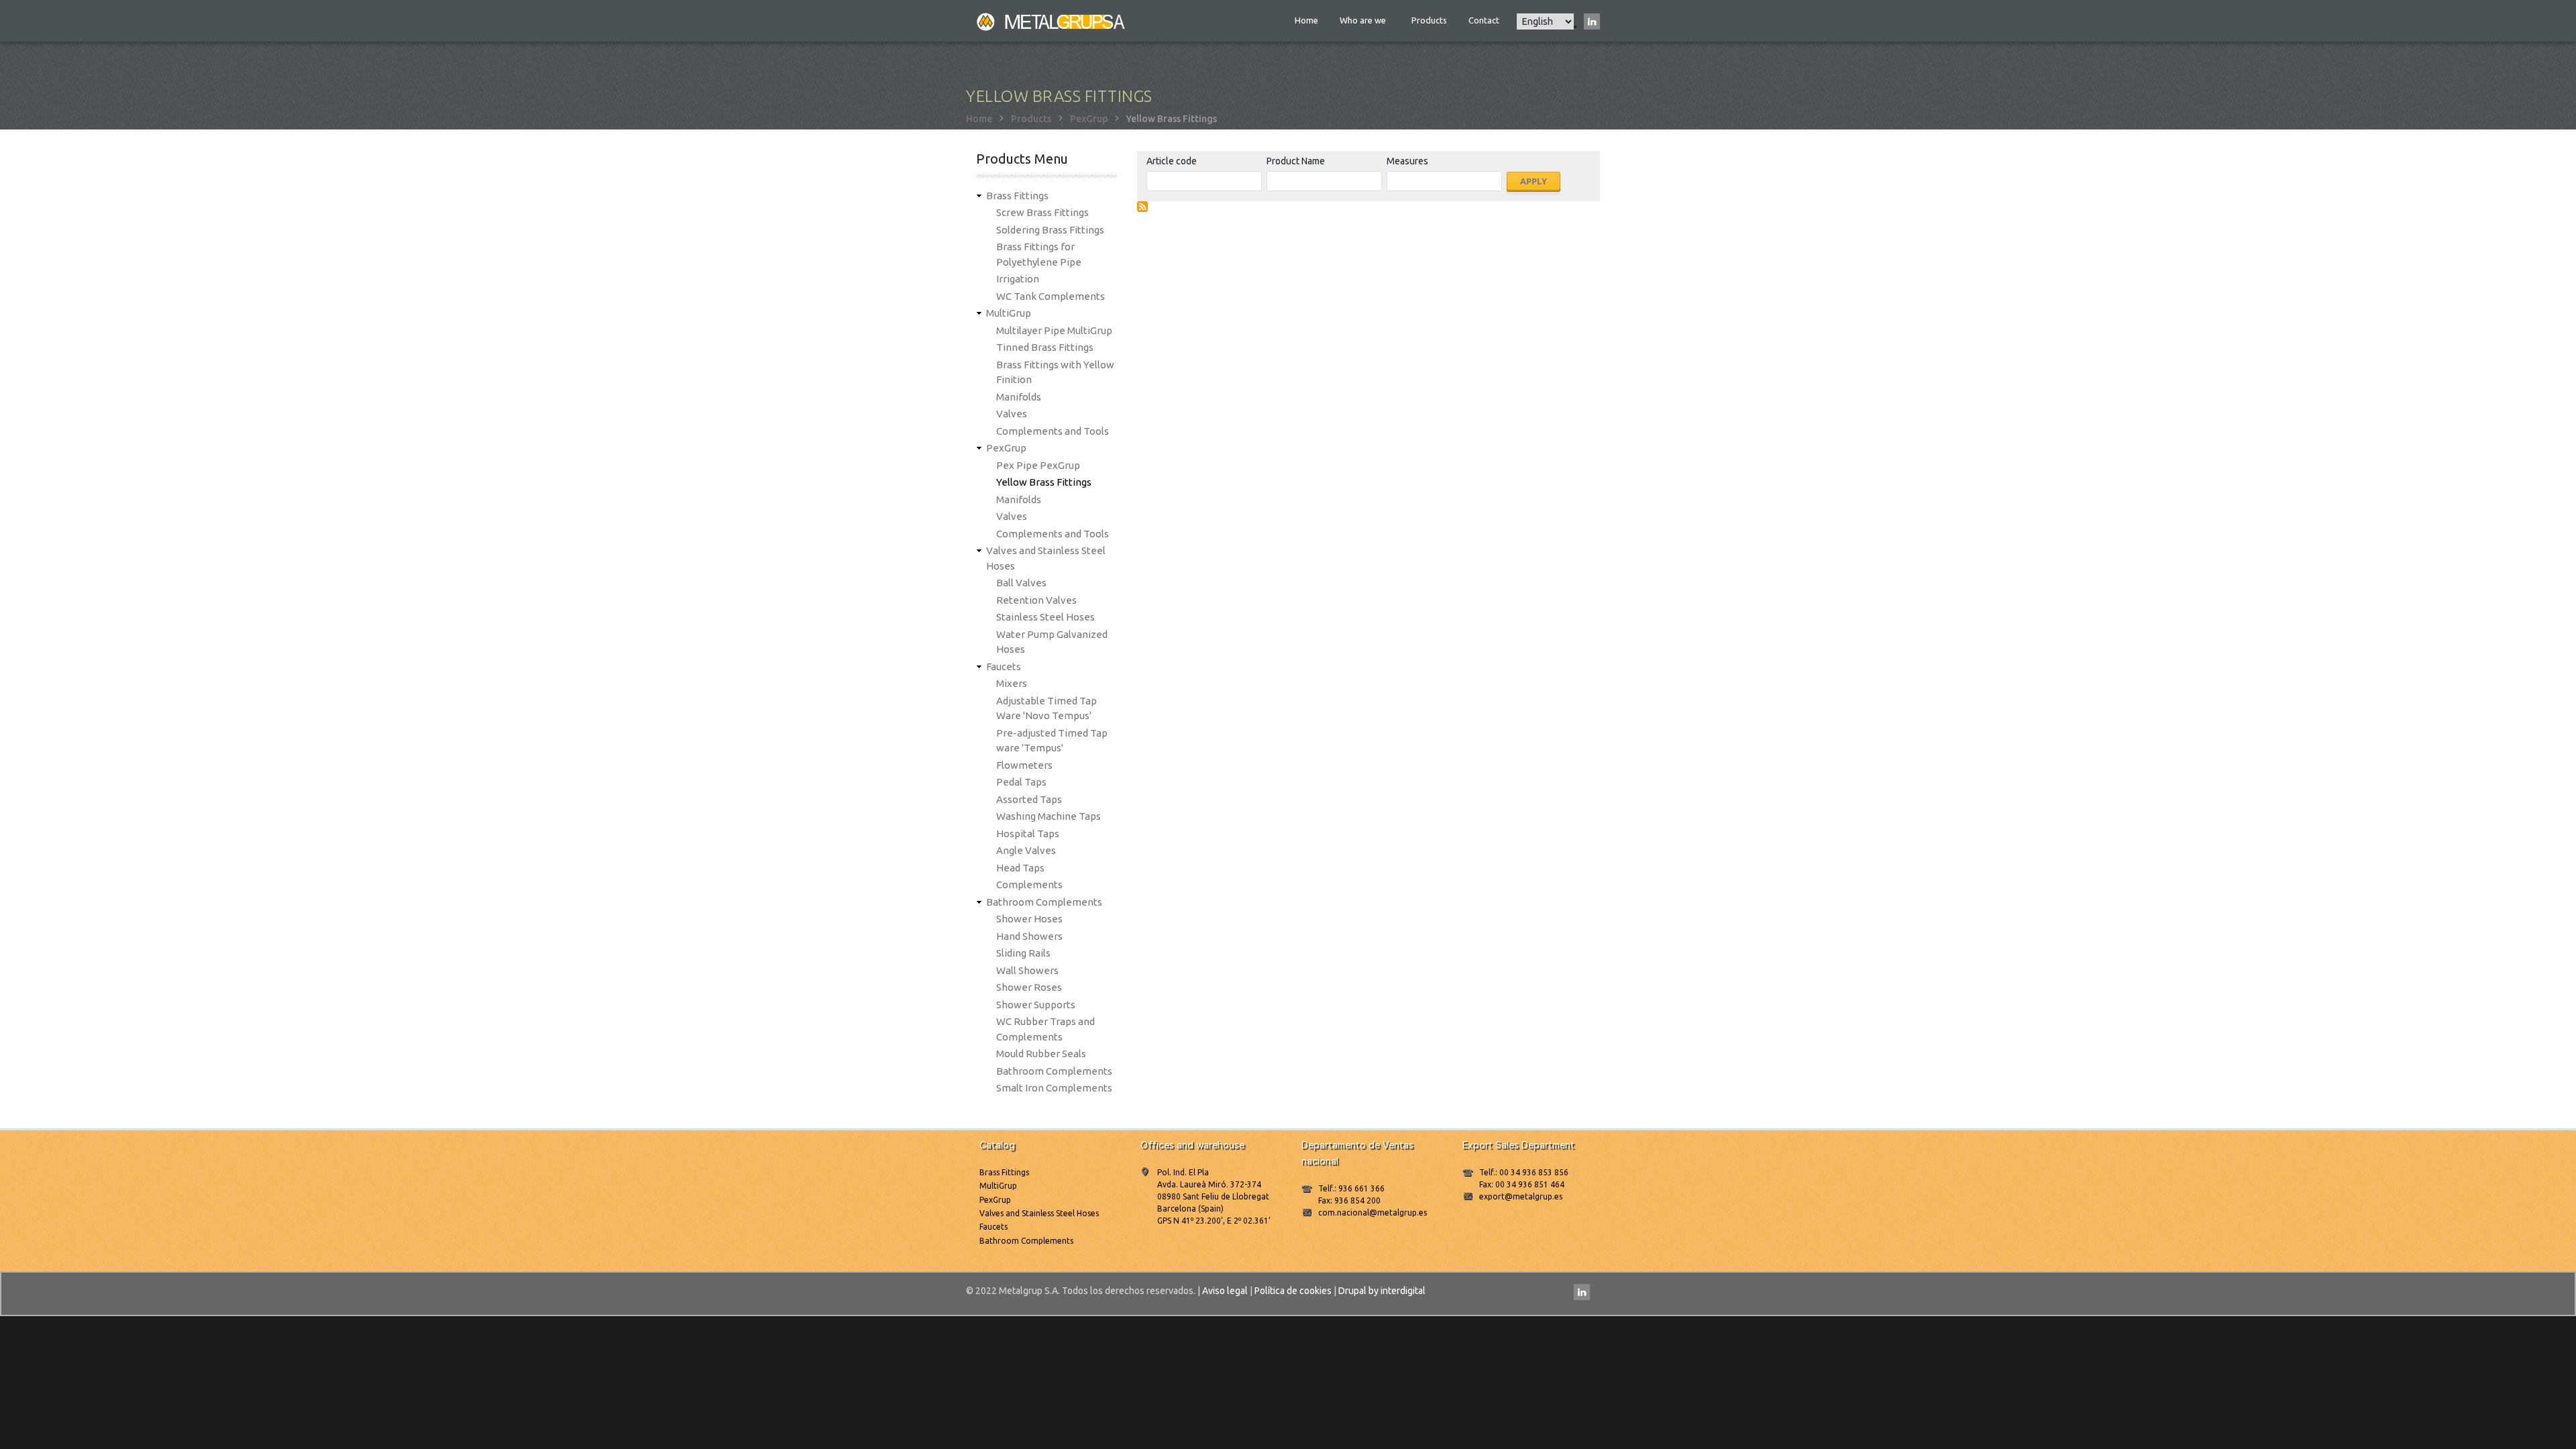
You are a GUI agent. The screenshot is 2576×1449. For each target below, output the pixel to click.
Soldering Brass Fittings (1050, 230)
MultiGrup (1009, 313)
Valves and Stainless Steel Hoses (1039, 1213)
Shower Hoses (1029, 919)
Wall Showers (1027, 970)
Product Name (1296, 161)
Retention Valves (1036, 600)
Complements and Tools (1053, 431)
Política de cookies (1293, 1291)
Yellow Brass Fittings (1044, 482)
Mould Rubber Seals (1041, 1054)
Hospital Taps (1028, 834)
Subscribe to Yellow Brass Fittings (1142, 207)
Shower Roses (1029, 987)
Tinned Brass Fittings (1045, 347)
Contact (1484, 20)
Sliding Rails (1023, 953)
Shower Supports (1036, 1005)
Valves (1012, 414)
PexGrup (1089, 119)
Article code (1172, 161)
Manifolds (1019, 397)
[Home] (1052, 21)
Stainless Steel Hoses (1045, 617)
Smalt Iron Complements (1054, 1088)
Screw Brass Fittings (1042, 212)
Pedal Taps (1021, 782)
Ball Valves (1021, 583)
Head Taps (1020, 868)
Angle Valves (1026, 850)
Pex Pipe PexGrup (1038, 465)
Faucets (1004, 666)
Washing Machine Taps (1049, 816)
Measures (1407, 161)
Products (1429, 20)
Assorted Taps (1029, 799)
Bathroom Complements (1044, 902)
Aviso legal (1225, 1291)
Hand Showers (1029, 936)
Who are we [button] (1364, 20)
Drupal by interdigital (1382, 1291)
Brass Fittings (1017, 196)
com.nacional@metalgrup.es (1373, 1213)
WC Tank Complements (1051, 296)
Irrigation (1018, 279)
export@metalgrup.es (1521, 1196)
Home (1306, 20)
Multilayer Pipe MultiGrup (1054, 330)
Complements (1029, 884)
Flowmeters (1024, 765)
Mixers (1012, 683)
